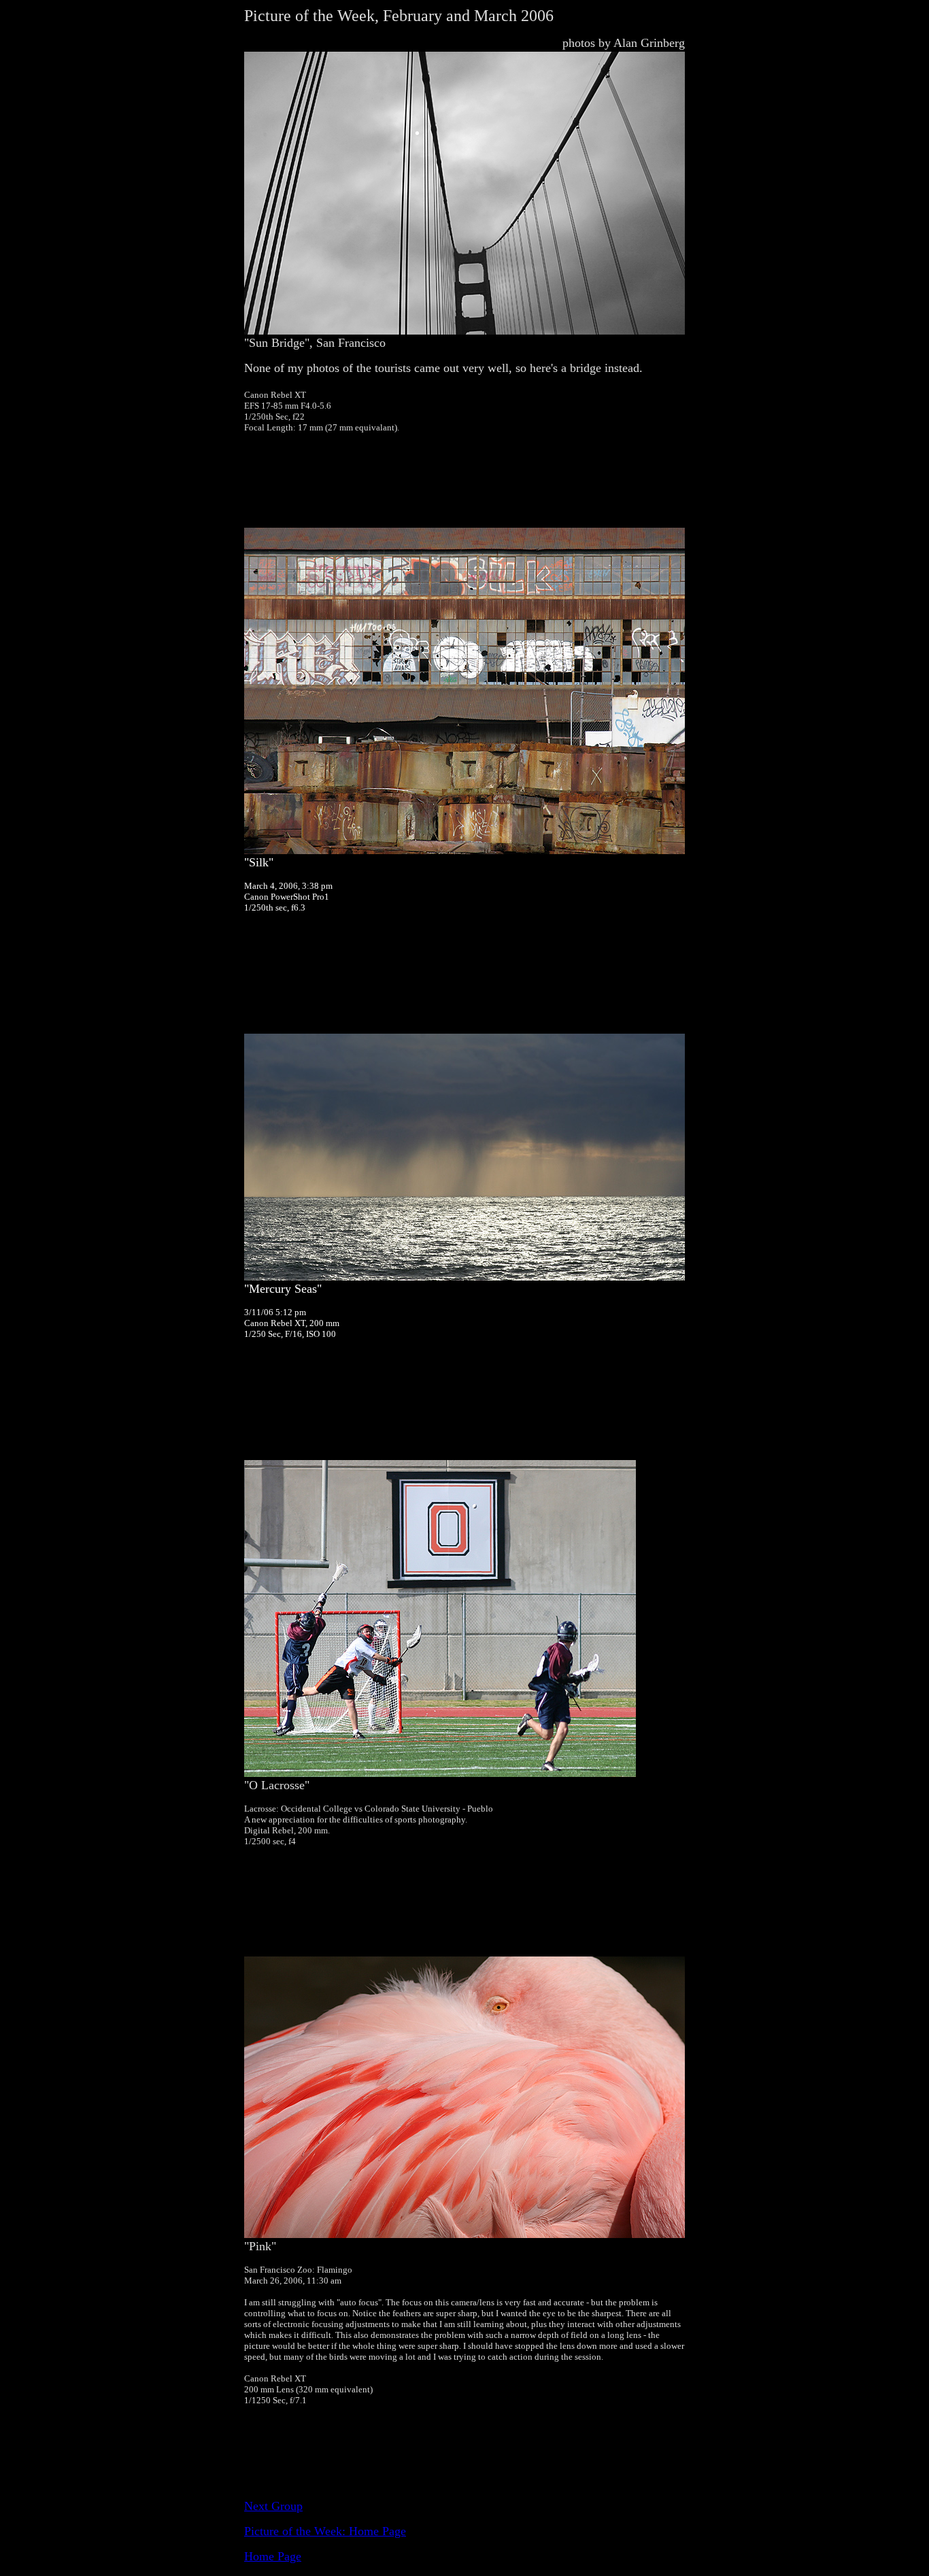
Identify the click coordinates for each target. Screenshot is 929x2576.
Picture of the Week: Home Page (325, 2531)
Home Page (273, 2556)
